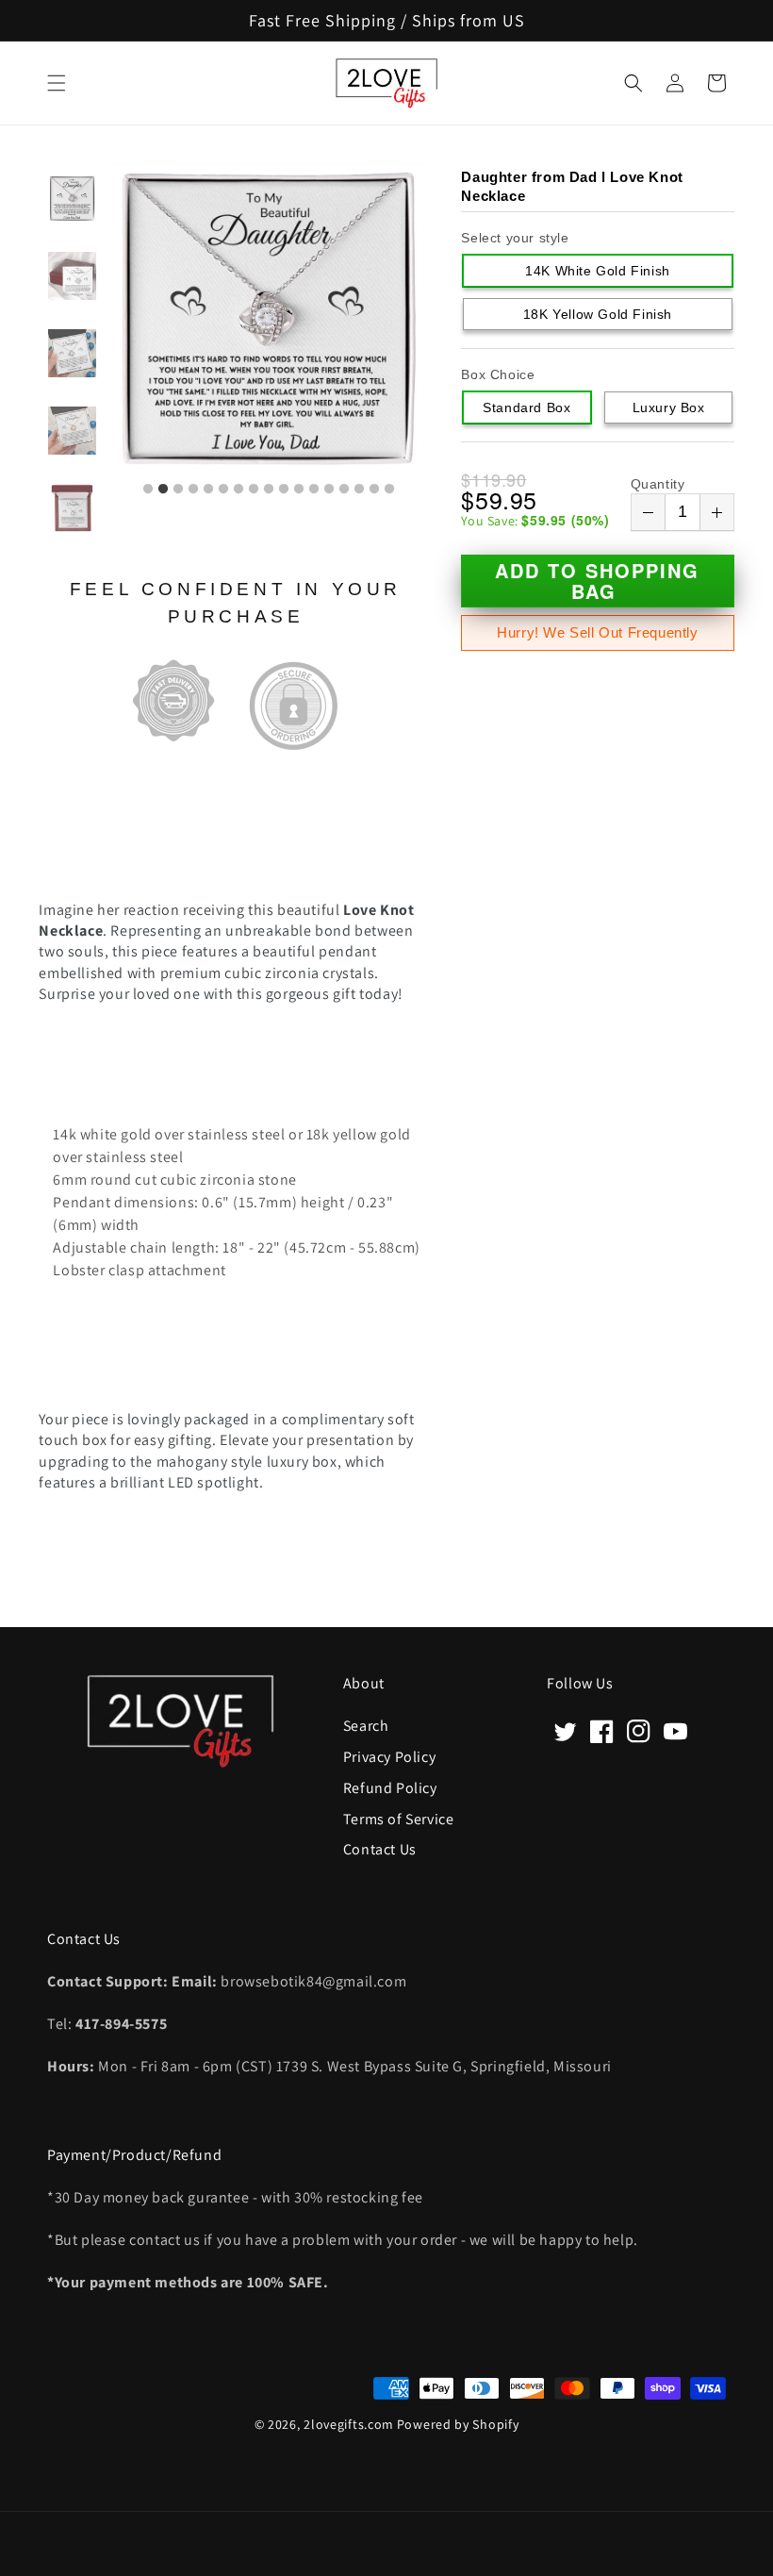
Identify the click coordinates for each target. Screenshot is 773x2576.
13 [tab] (329, 490)
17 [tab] (389, 490)
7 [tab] (238, 490)
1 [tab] (148, 490)
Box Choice (498, 374)
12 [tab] (314, 490)
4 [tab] (193, 490)
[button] (57, 83)
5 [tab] (208, 490)
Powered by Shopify (458, 2424)
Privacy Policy (389, 1756)
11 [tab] (299, 490)
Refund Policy (390, 1787)
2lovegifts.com (349, 2424)
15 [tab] (359, 490)
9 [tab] (269, 490)
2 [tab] (163, 490)
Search (366, 1726)
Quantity (658, 484)
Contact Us (380, 1848)
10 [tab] (284, 490)
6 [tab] (223, 490)
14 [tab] (344, 490)
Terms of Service (399, 1818)
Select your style (515, 238)
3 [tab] (178, 490)
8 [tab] (254, 490)
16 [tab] (374, 490)
